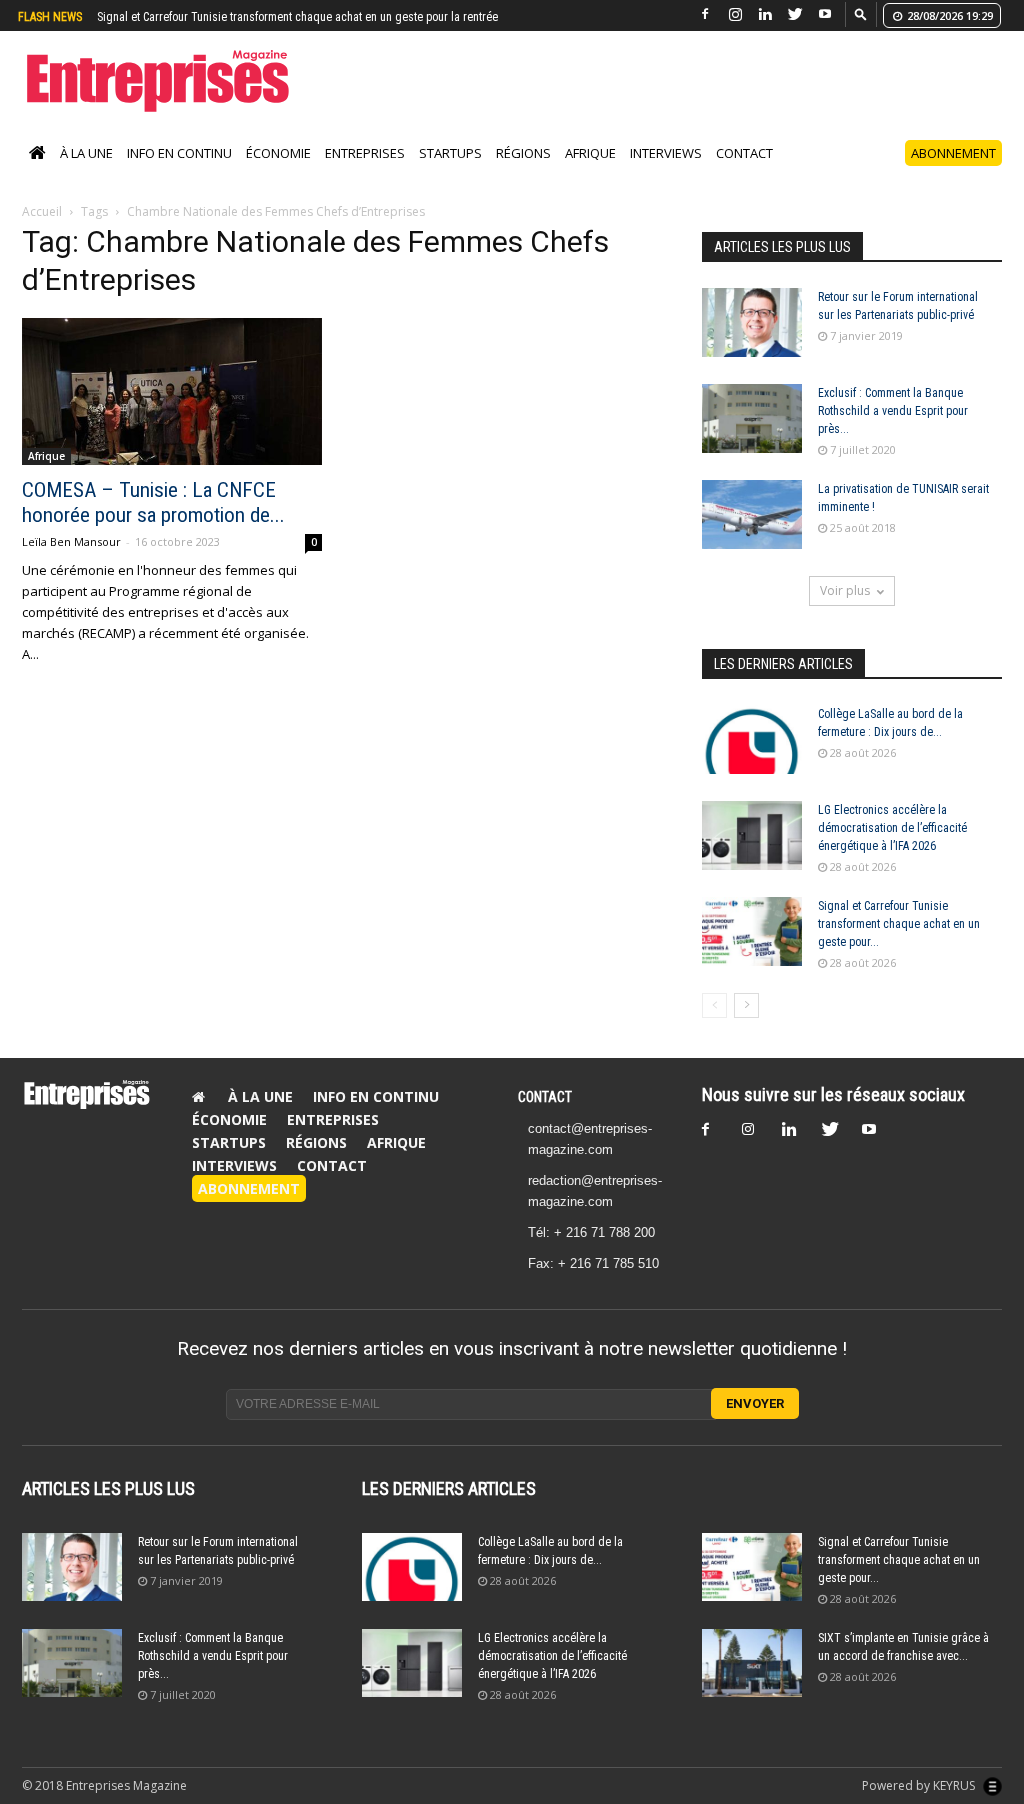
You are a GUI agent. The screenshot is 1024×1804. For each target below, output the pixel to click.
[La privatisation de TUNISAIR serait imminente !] (752, 514)
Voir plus (845, 590)
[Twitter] (795, 14)
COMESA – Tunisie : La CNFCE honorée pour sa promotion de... (153, 502)
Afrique (590, 153)
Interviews (666, 153)
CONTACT (545, 1097)
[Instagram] (735, 14)
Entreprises (365, 153)
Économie (278, 153)
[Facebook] (705, 14)
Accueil (42, 211)
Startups (450, 153)
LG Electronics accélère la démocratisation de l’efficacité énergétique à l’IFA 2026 (892, 828)
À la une (86, 153)
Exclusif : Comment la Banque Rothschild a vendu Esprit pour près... (893, 411)
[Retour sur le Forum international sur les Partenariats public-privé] (752, 322)
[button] (861, 13)
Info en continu (179, 153)
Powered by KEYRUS (920, 1785)
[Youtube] (825, 14)
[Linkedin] (765, 14)
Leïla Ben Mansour (71, 541)
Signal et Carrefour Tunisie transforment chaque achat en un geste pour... (899, 924)
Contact (744, 153)
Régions (523, 153)
